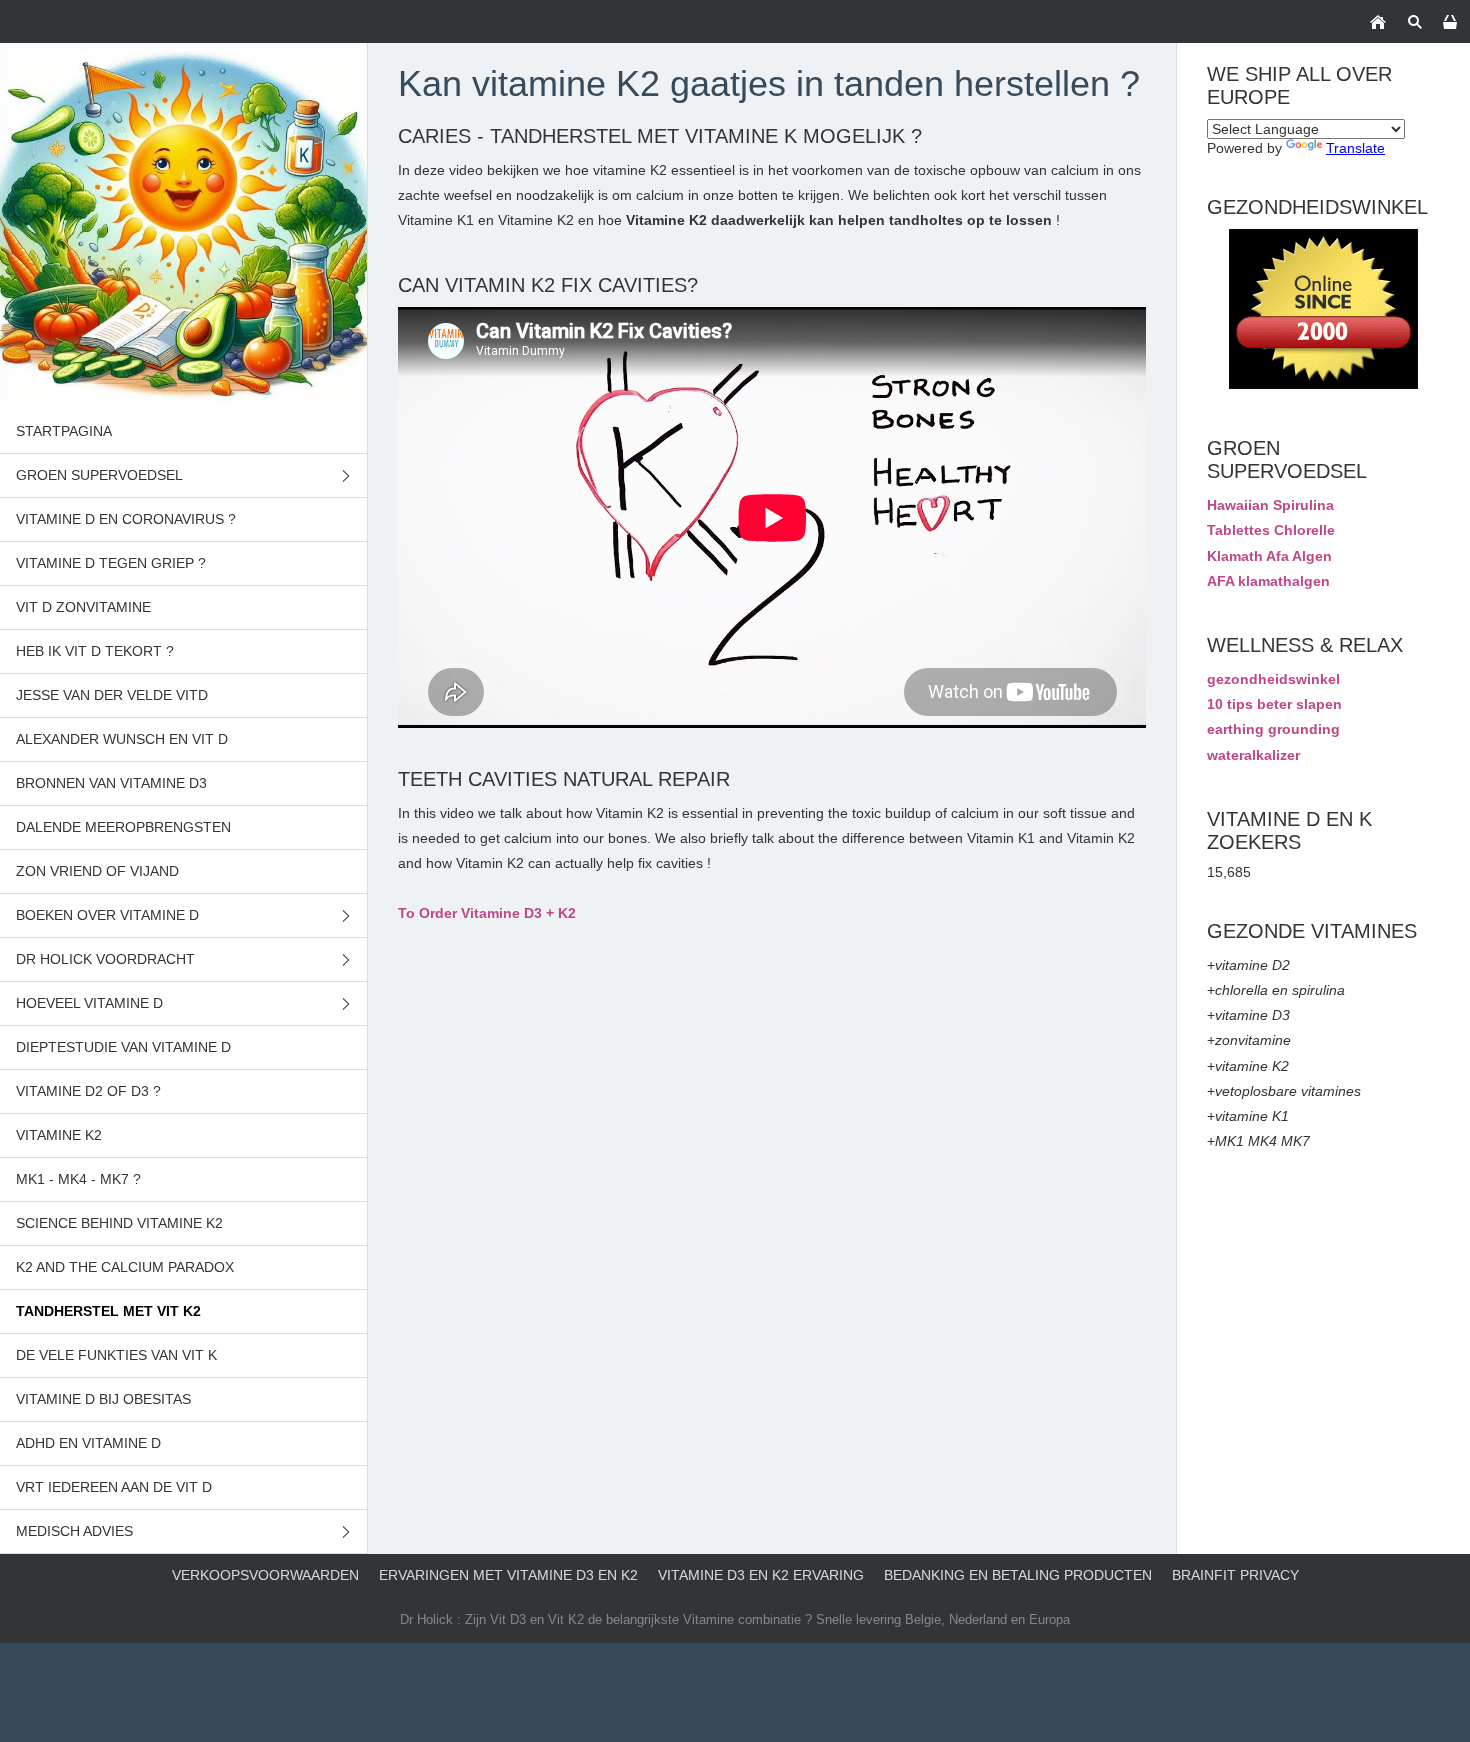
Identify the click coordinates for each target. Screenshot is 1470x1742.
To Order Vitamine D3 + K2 (487, 913)
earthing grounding (1273, 729)
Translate (1355, 148)
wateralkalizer (1253, 755)
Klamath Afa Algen (1269, 556)
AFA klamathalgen (1268, 581)
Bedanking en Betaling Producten (1018, 1575)
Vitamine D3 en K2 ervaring (761, 1575)
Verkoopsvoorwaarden (265, 1575)
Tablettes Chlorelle (1271, 530)
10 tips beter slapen (1274, 704)
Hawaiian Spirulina (1270, 505)
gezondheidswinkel (1273, 679)
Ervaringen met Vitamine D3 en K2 (508, 1575)
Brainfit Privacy (1235, 1575)
